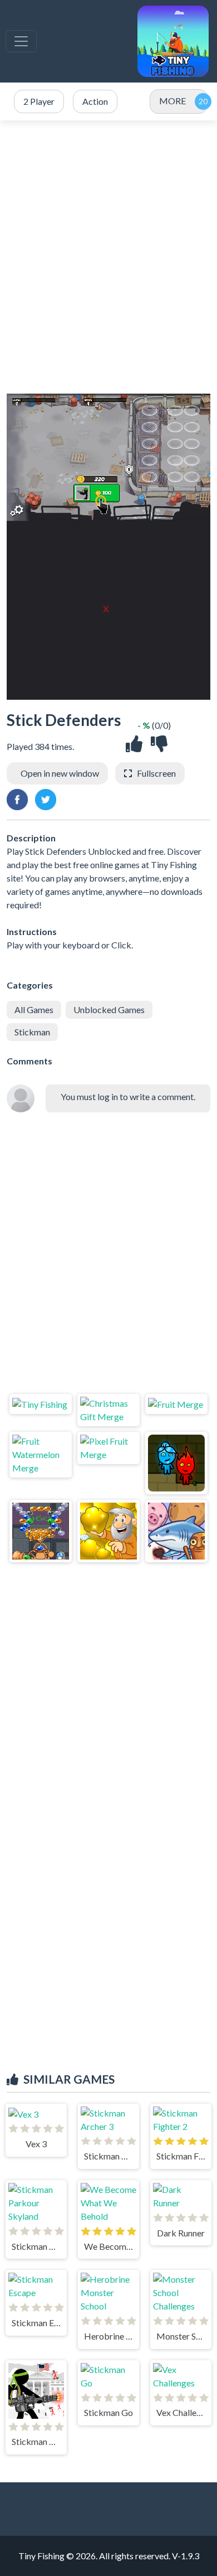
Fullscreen (156, 773)
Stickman (32, 1032)
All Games (34, 1009)
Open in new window (60, 773)
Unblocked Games (109, 1009)
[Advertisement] (108, 257)
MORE (172, 101)
